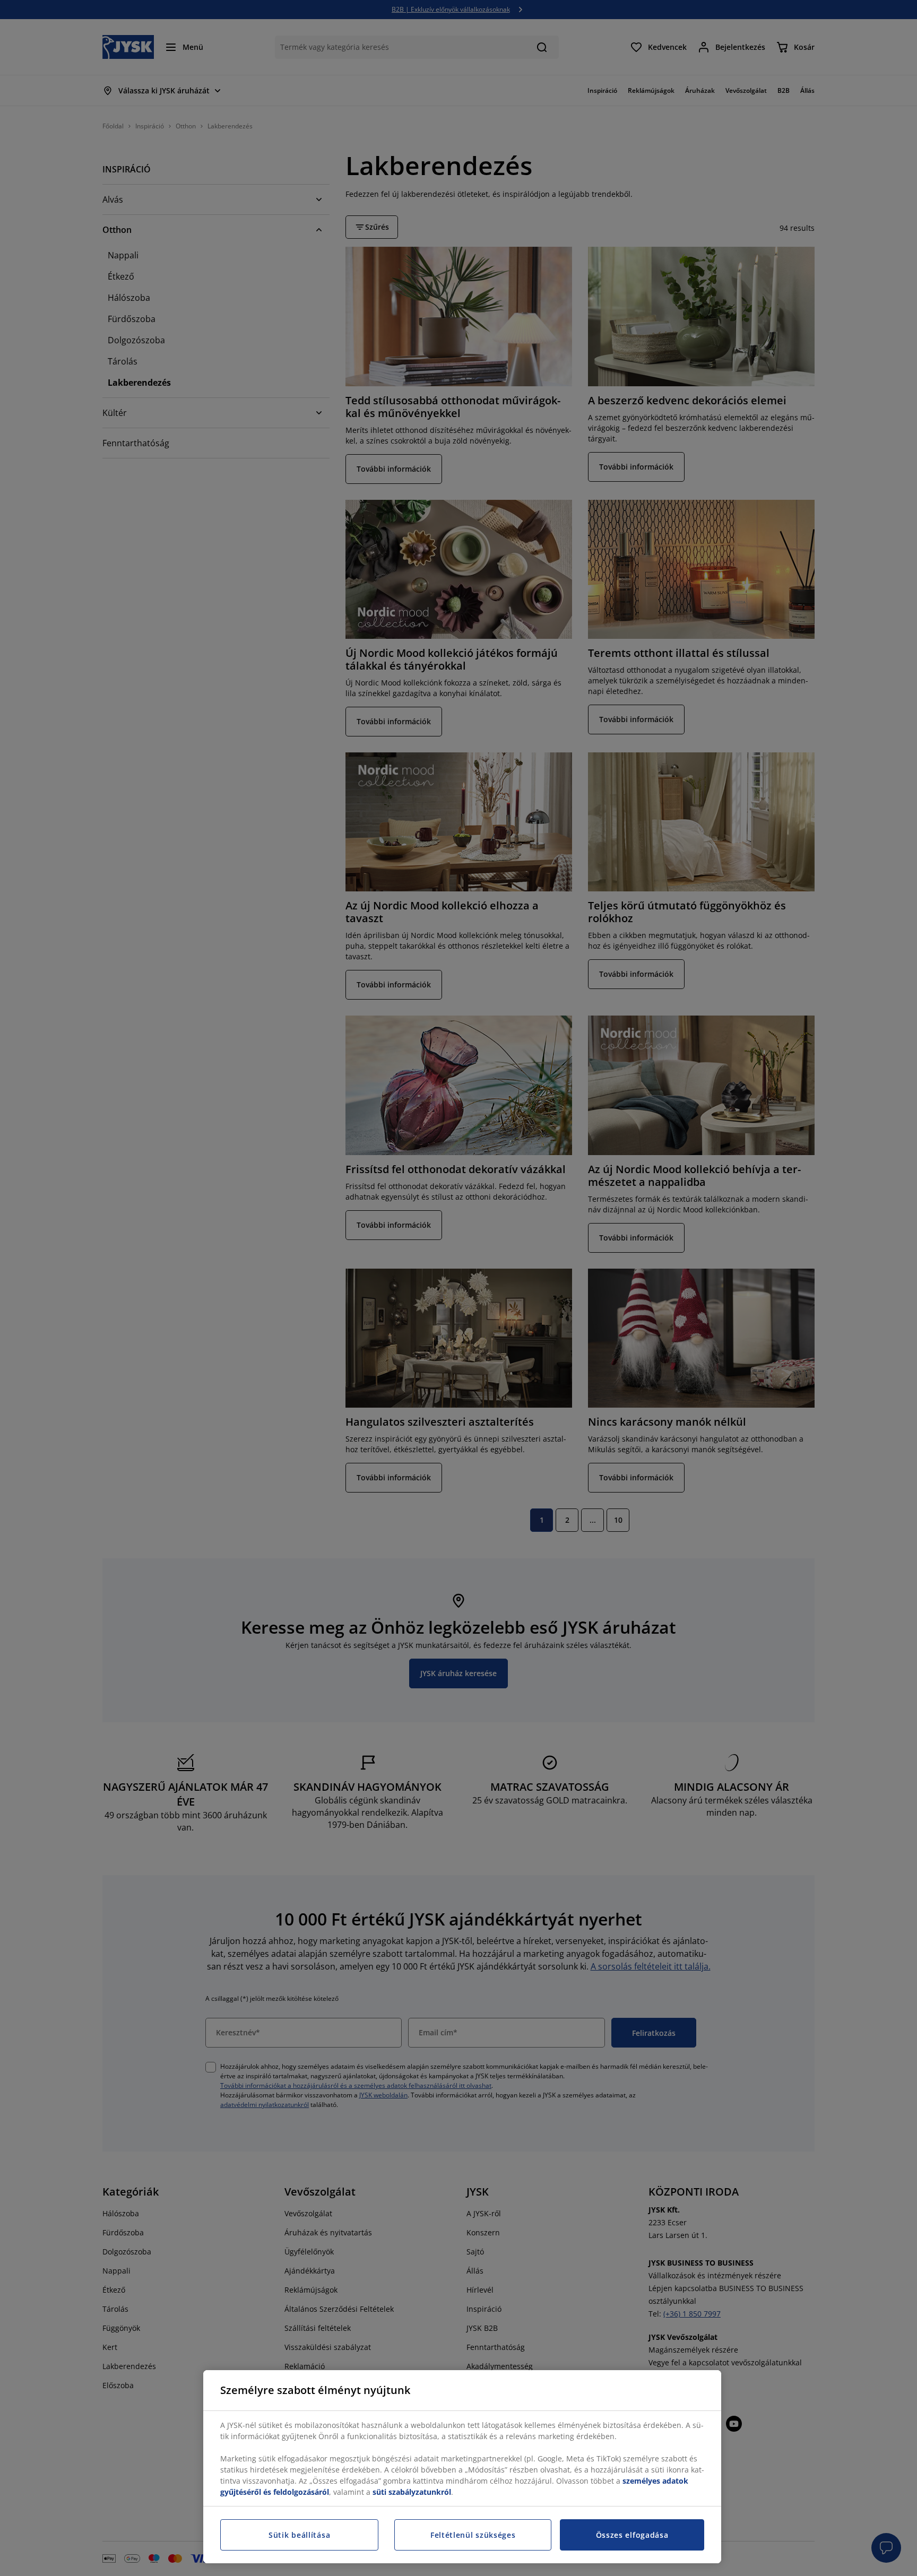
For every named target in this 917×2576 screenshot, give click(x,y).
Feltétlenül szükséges (473, 2535)
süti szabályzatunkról (412, 2492)
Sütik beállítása (299, 2535)
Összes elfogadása (632, 2535)
